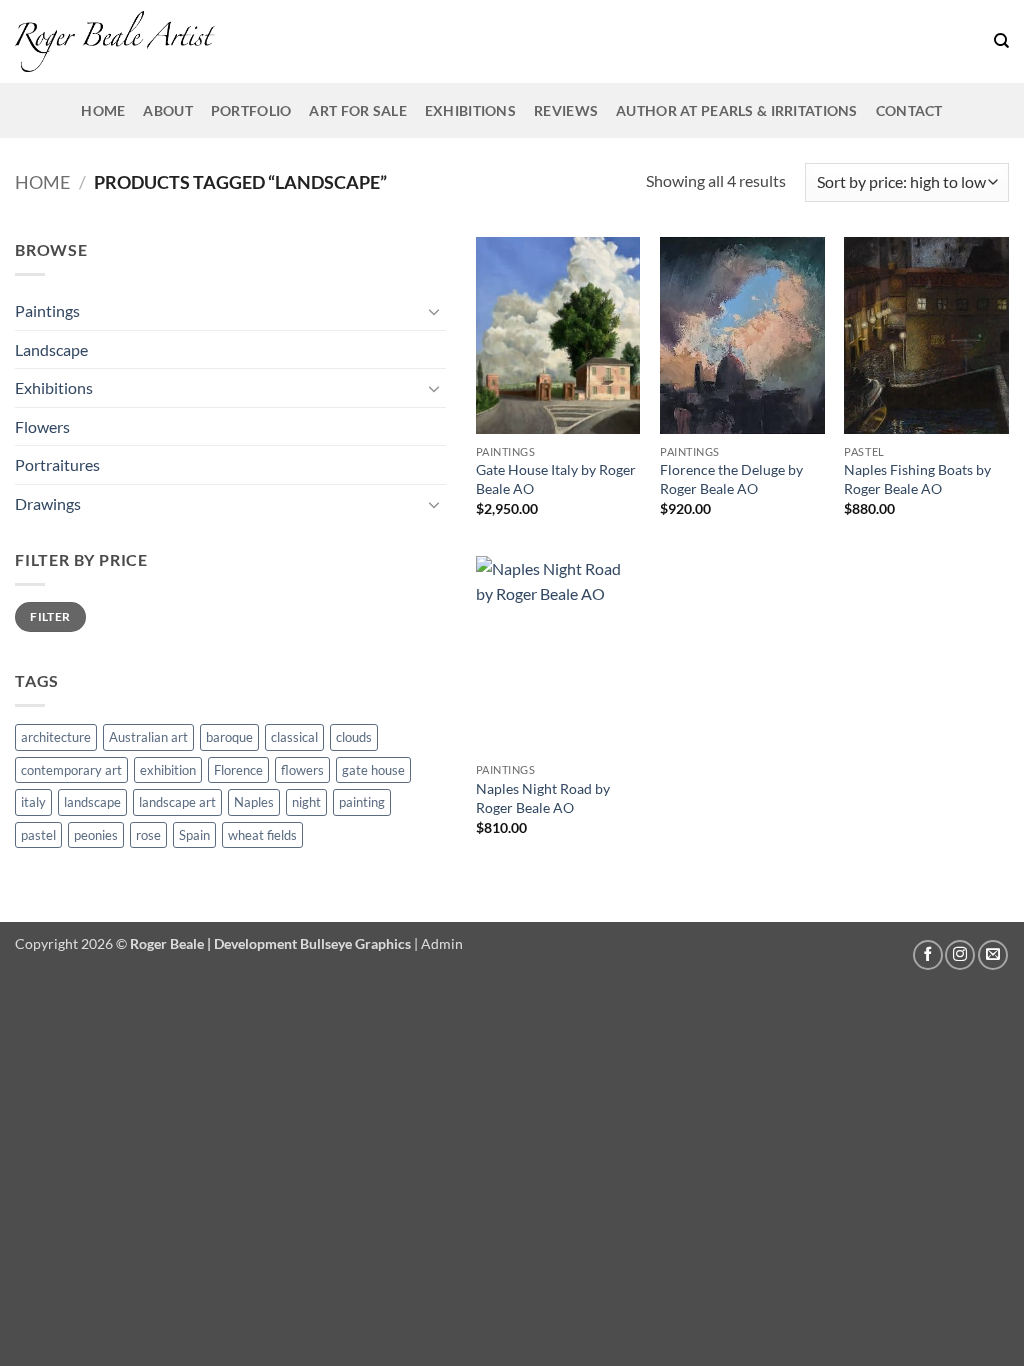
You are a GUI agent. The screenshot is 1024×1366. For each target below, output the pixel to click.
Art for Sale (357, 110)
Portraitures (57, 464)
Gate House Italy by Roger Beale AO (556, 479)
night (306, 802)
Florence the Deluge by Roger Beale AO (731, 479)
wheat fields (262, 835)
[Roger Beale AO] (115, 41)
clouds (354, 737)
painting (362, 802)
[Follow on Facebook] (928, 955)
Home (103, 110)
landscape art (177, 802)
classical (294, 737)
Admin (442, 943)
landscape (92, 802)
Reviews (566, 110)
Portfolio (251, 110)
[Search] (1001, 41)
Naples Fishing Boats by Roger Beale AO (917, 479)
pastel (38, 835)
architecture (56, 737)
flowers (302, 770)
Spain (194, 835)
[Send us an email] (993, 955)
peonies (96, 835)
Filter (50, 616)
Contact (909, 110)
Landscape (51, 349)
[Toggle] (434, 311)
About (167, 110)
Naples (254, 802)
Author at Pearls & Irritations (737, 110)
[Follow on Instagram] (960, 955)
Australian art (148, 737)
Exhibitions (470, 110)
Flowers (42, 426)
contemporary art (71, 770)
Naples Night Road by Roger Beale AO (543, 798)
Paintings (47, 310)
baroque (229, 737)
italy (33, 802)
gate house (373, 770)
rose (148, 835)
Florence (238, 770)
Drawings (48, 503)
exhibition (168, 770)
